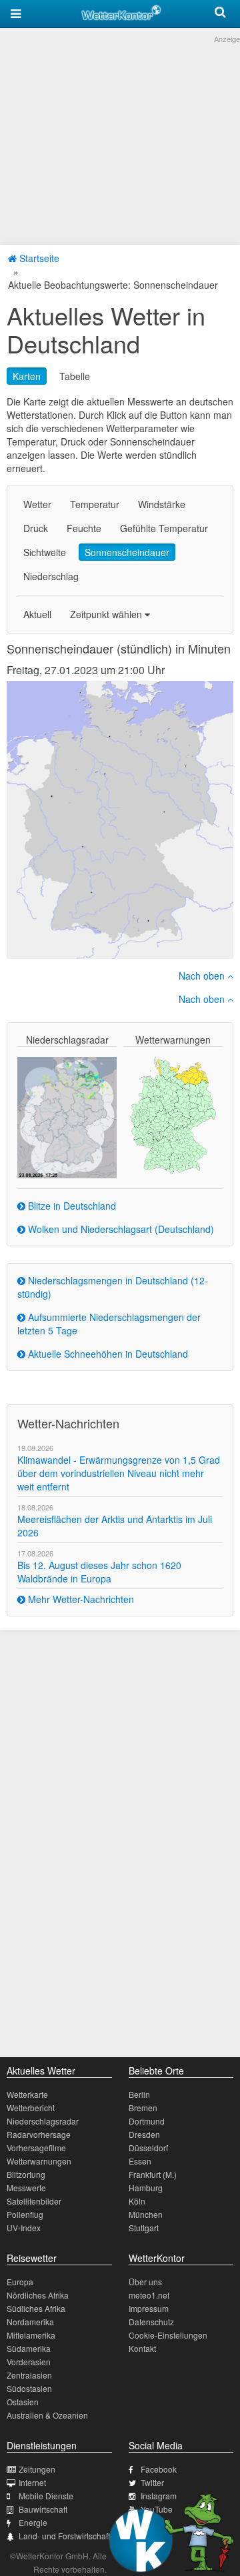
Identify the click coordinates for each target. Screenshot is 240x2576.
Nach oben (203, 976)
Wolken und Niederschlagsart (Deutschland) (120, 1229)
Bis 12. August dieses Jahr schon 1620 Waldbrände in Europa (99, 1572)
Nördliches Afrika (38, 2295)
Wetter (37, 504)
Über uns (145, 2282)
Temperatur (95, 504)
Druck (36, 528)
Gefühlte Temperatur (164, 528)
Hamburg (146, 2188)
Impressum (149, 2308)
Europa (20, 2282)
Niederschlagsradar (43, 2121)
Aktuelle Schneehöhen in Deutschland (107, 1354)
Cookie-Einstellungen (168, 2335)
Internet (32, 2482)
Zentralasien (29, 2375)
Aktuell (37, 614)
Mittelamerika (31, 2335)
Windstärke (162, 504)
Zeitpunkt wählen (107, 614)
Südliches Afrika (36, 2308)
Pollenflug (25, 2214)
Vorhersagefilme (36, 2148)
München (146, 2214)
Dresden (144, 2134)
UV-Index (24, 2228)
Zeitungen (37, 2469)
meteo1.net (149, 2295)
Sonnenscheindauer (127, 552)
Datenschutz (151, 2322)
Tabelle (75, 376)
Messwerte (26, 2188)
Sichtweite (45, 552)
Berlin (139, 2094)
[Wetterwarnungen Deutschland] (173, 1114)
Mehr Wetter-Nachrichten (80, 1599)
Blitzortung (26, 2174)
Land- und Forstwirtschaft (64, 2536)
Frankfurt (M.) (153, 2174)
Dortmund (147, 2121)
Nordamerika (30, 2322)
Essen (140, 2161)
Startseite (38, 258)
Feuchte (84, 528)
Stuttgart (144, 2228)
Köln (137, 2201)
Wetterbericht (31, 2108)
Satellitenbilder (34, 2201)
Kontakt (142, 2348)
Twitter (152, 2482)
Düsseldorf (148, 2148)
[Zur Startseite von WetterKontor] (121, 11)
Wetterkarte (27, 2094)
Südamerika (29, 2348)
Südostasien (29, 2388)
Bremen (143, 2108)
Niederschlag (51, 576)
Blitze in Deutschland (71, 1206)
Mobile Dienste (46, 2496)
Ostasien (23, 2402)
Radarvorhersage (39, 2134)
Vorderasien (29, 2362)
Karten (27, 376)
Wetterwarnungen (39, 2161)
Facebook (159, 2469)
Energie (33, 2522)
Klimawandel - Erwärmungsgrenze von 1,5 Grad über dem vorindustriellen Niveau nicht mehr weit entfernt (119, 1473)
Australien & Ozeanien (47, 2415)
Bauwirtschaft (43, 2509)
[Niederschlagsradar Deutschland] (67, 1116)
